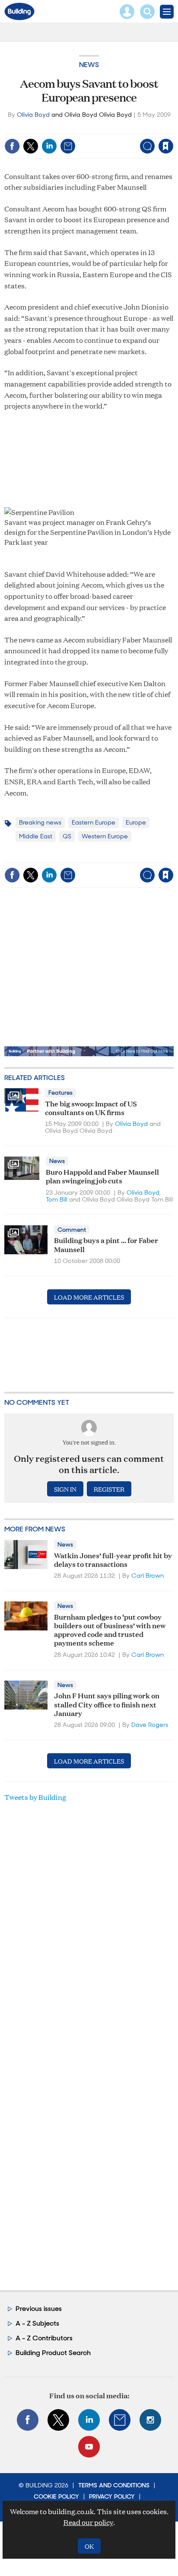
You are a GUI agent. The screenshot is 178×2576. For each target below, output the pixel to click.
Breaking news (40, 822)
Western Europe (105, 836)
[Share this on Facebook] (12, 146)
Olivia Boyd (33, 115)
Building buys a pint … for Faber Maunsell (106, 1244)
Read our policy (88, 2522)
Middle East (36, 836)
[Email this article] (68, 146)
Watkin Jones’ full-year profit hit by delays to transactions (113, 1559)
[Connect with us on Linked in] (89, 2420)
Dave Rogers (150, 1725)
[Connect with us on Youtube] (89, 2447)
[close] (173, 128)
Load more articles (89, 1297)
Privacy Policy (112, 2496)
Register (109, 1489)
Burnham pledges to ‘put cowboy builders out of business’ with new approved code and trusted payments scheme (110, 1630)
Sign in (58, 128)
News (89, 65)
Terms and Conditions (114, 2485)
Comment (72, 1230)
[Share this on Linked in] (49, 146)
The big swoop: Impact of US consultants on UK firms (91, 1107)
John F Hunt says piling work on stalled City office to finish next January (107, 1704)
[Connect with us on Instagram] (150, 2420)
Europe (136, 822)
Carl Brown (148, 1576)
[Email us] (120, 2420)
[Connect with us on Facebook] (28, 2420)
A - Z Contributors (44, 2338)
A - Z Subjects (37, 2323)
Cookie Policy (56, 2496)
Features (60, 1093)
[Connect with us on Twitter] (58, 2420)
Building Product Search (53, 2353)
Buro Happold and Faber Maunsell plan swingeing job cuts (102, 1176)
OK (89, 2546)
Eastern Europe (94, 822)
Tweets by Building (35, 1797)
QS (67, 836)
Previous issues (39, 2309)
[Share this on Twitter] (31, 146)
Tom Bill (57, 1199)
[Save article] (166, 146)
